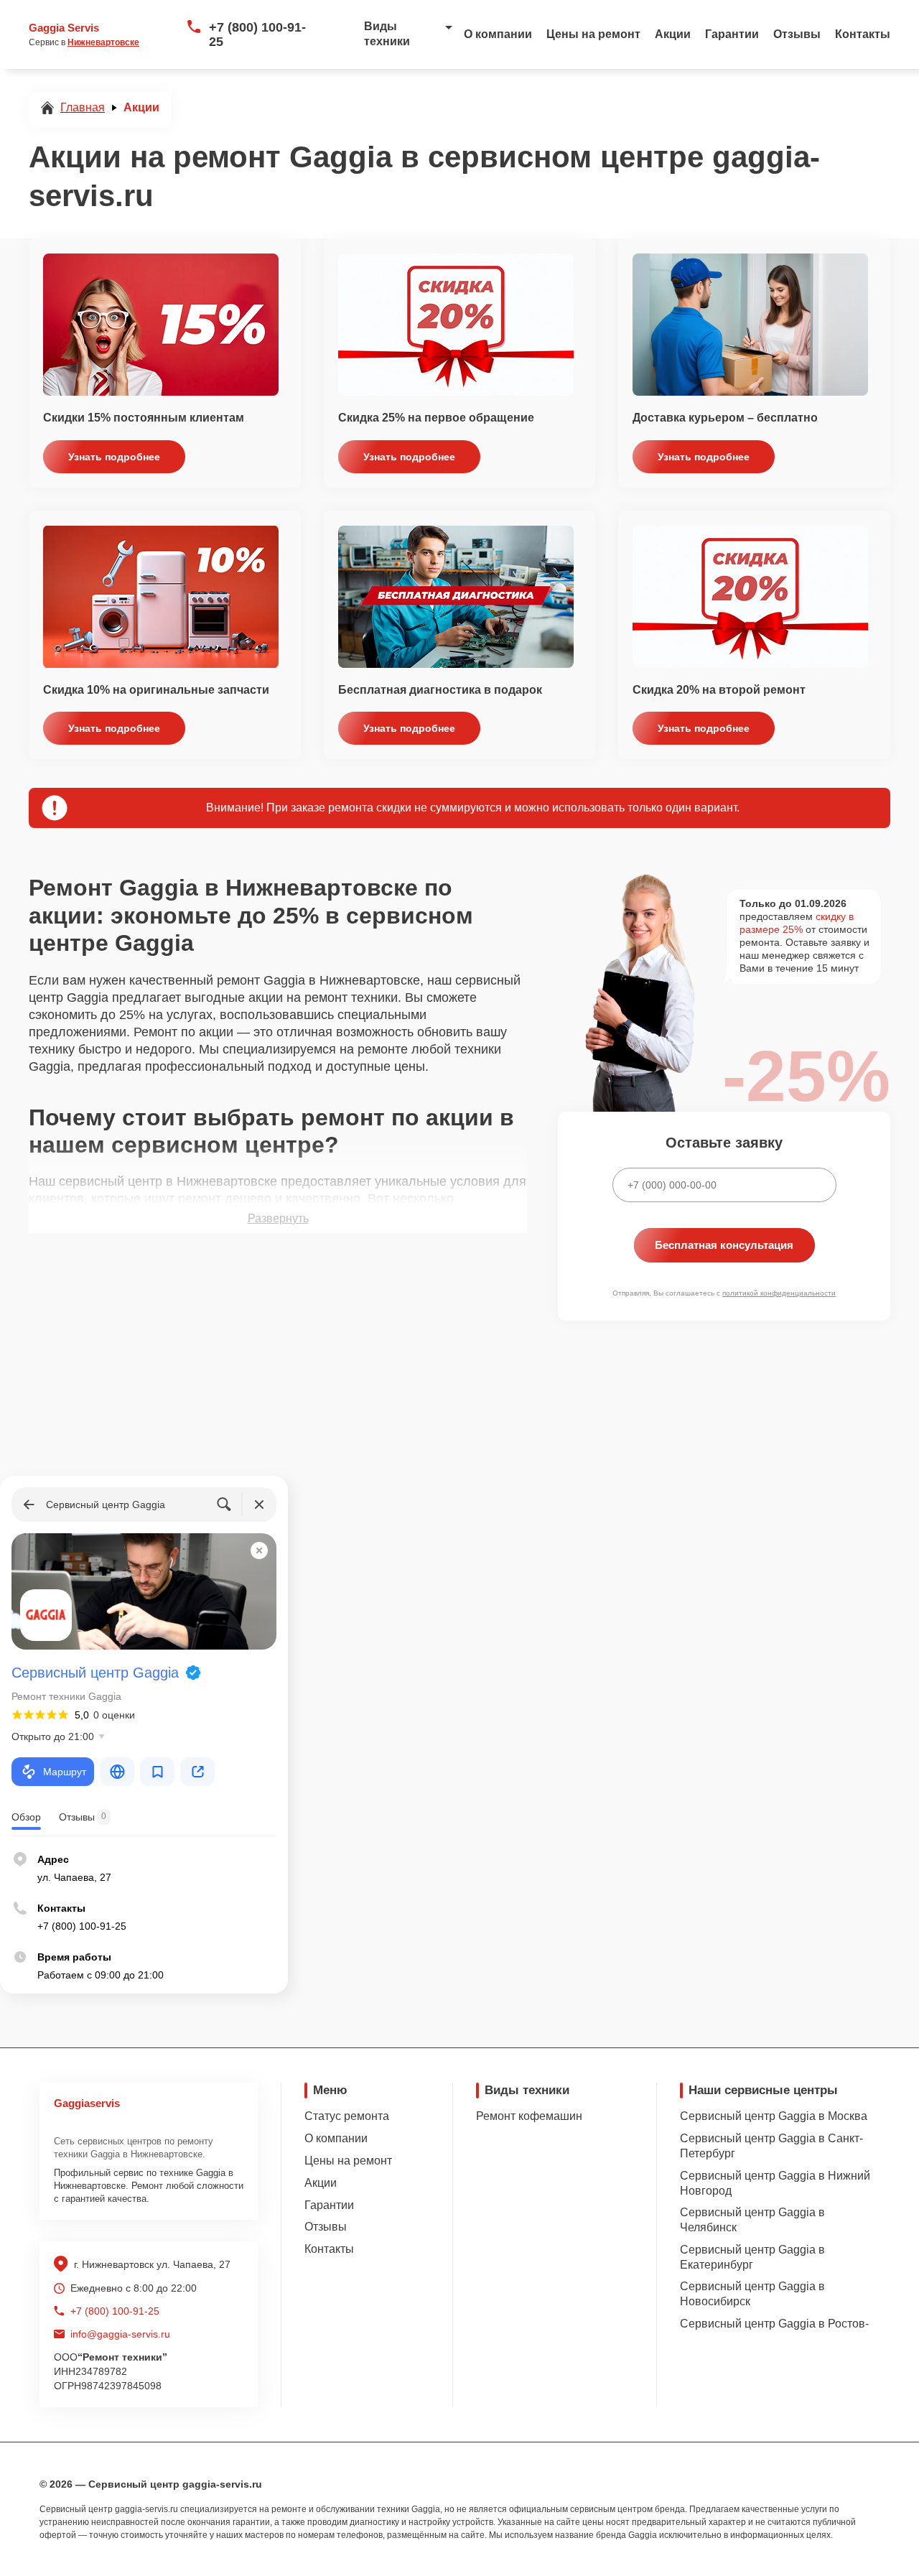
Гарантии (732, 34)
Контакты (863, 34)
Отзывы (797, 34)
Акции (673, 34)
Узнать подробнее (114, 457)
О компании (498, 34)
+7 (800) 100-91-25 (257, 34)
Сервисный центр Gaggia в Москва (774, 2116)
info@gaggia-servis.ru (120, 2334)
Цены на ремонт (593, 34)
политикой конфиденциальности (779, 1293)
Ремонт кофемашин (529, 2116)
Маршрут (65, 1772)
